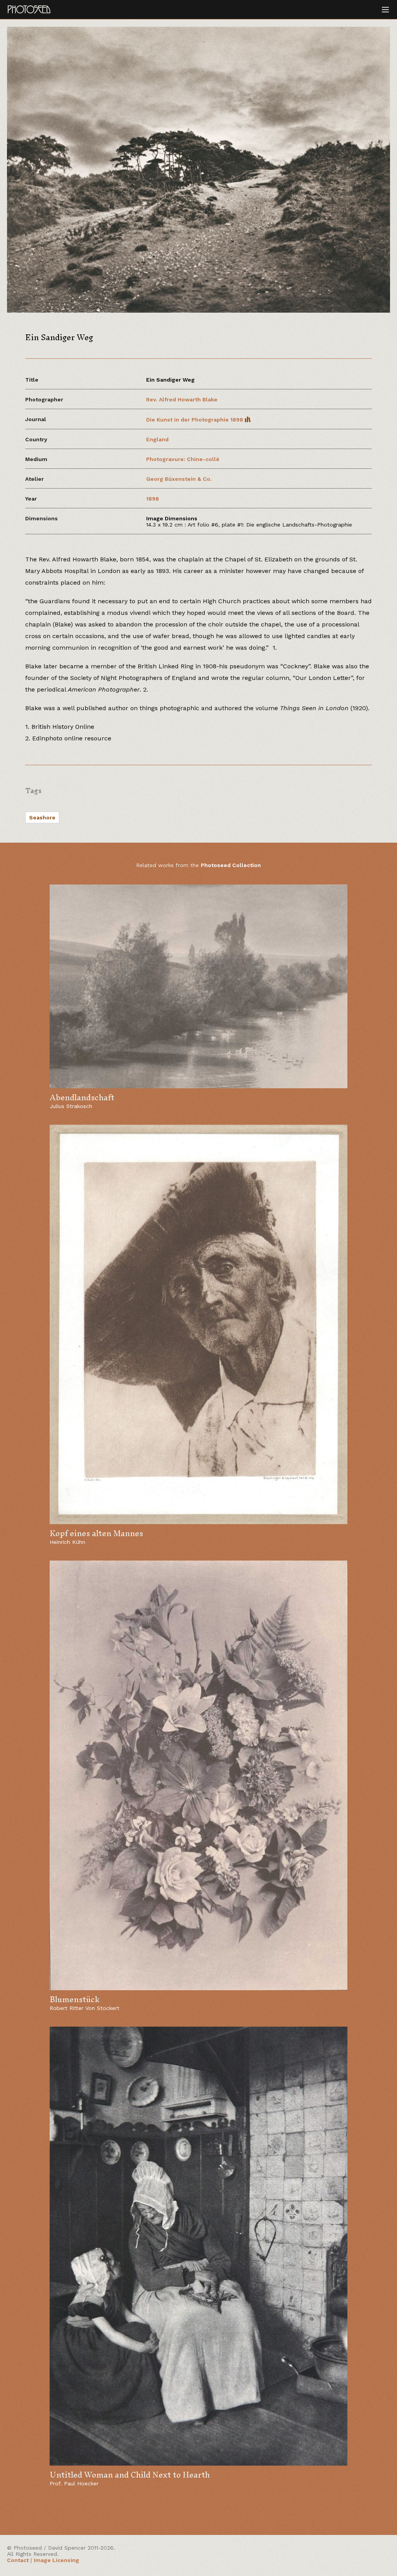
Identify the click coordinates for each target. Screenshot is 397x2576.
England (157, 439)
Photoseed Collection (231, 865)
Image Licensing (56, 2560)
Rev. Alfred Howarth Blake (182, 399)
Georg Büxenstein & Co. (179, 479)
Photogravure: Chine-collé (183, 459)
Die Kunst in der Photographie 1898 (195, 420)
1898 (153, 499)
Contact (18, 2560)
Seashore (42, 817)
